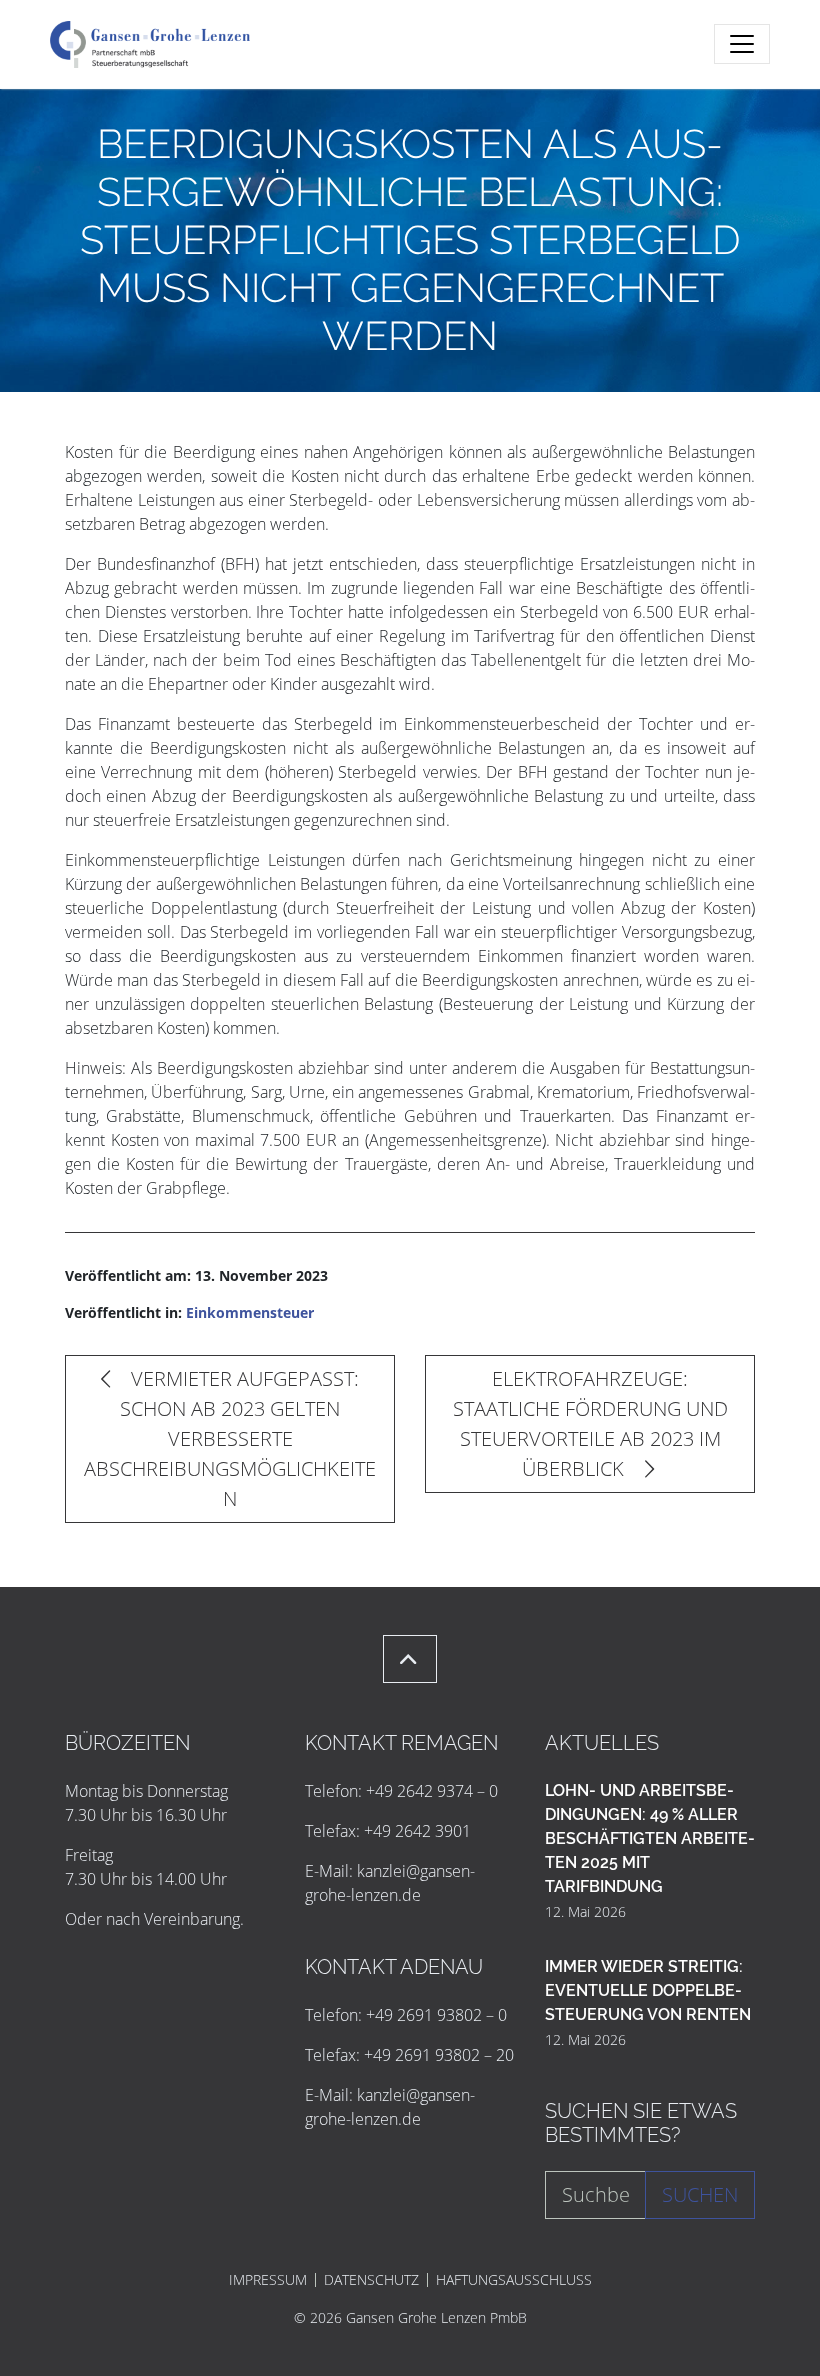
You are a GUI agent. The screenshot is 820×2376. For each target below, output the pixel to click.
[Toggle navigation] (742, 44)
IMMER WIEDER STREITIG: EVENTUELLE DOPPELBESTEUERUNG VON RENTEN (648, 1990)
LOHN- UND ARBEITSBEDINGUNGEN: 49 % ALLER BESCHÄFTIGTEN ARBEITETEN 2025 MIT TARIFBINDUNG (650, 1838)
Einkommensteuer (250, 1312)
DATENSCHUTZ (371, 2280)
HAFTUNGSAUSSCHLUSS (514, 2280)
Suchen (700, 2194)
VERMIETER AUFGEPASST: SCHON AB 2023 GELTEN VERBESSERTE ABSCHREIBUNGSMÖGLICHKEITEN (230, 1438)
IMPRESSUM (268, 2280)
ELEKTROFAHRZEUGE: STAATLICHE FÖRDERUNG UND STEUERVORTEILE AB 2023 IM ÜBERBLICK (590, 1423)
